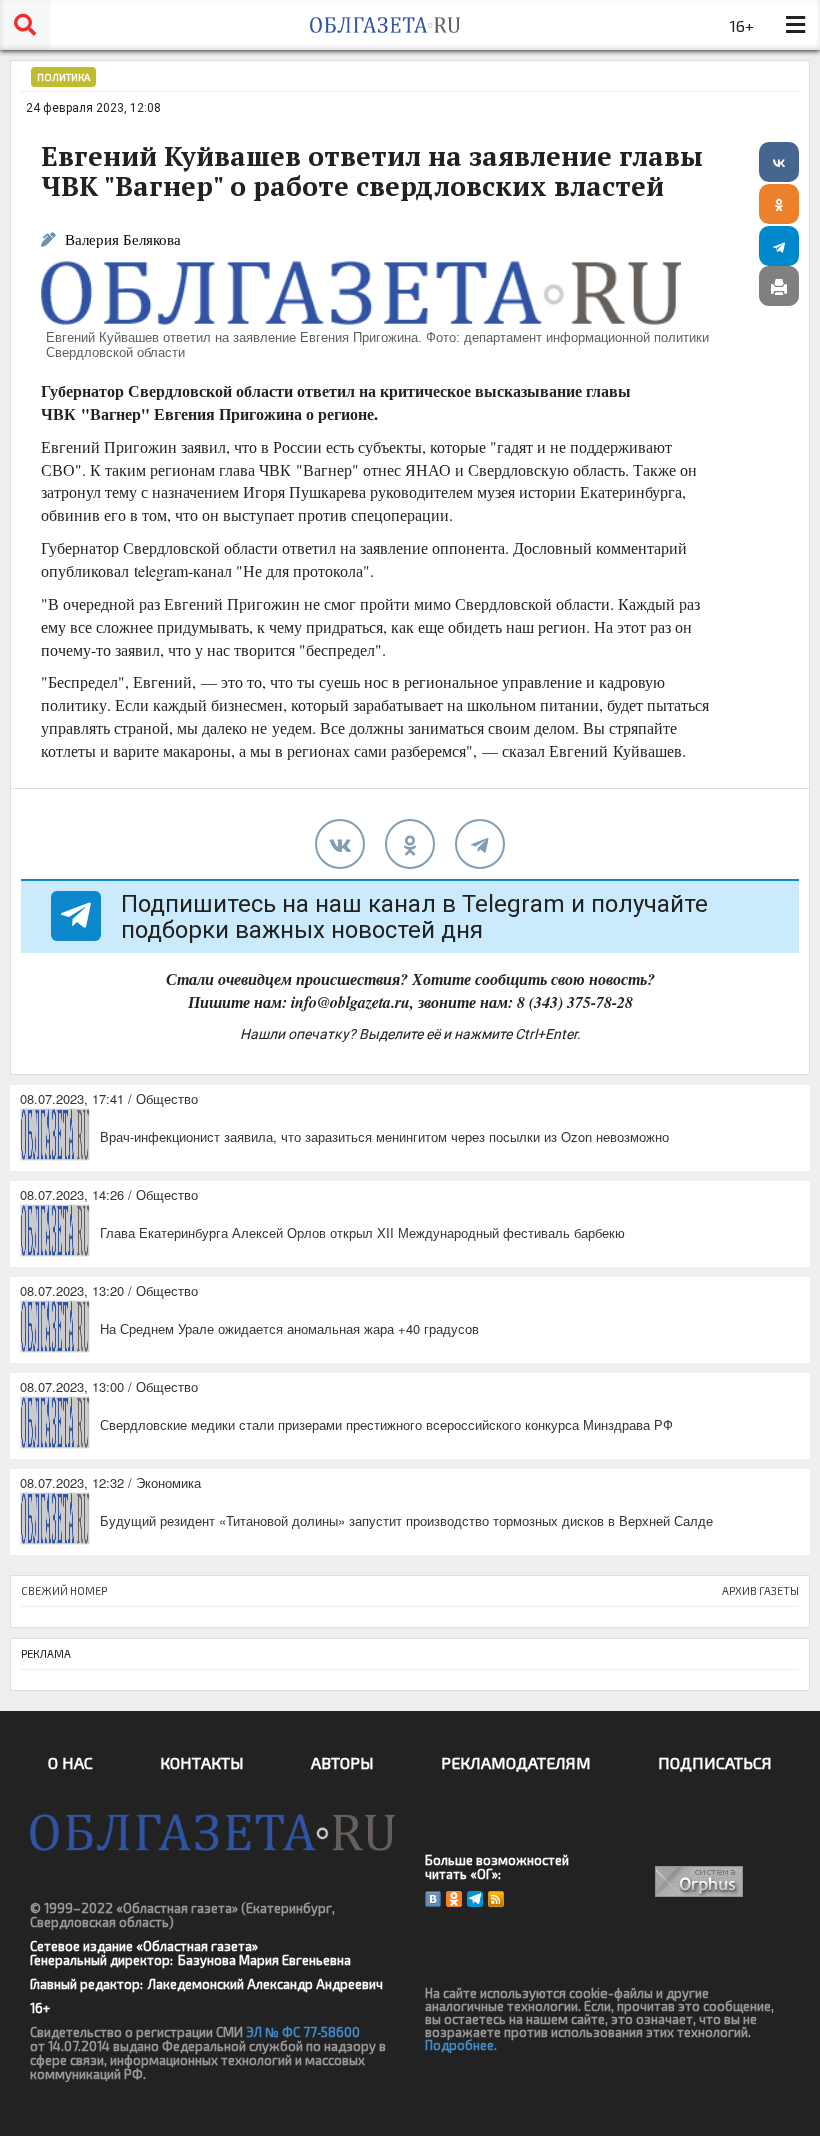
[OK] (454, 1899)
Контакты (202, 1762)
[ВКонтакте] (779, 162)
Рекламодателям (516, 1762)
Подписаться (715, 1762)
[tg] (480, 844)
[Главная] (385, 25)
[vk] (340, 844)
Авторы (342, 1762)
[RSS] (496, 1899)
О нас (70, 1762)
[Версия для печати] (779, 286)
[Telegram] (779, 246)
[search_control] (25, 25)
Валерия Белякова (123, 239)
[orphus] (699, 1881)
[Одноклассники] (779, 204)
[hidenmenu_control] (795, 25)
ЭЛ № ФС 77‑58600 (303, 2032)
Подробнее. (461, 2045)
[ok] (410, 844)
